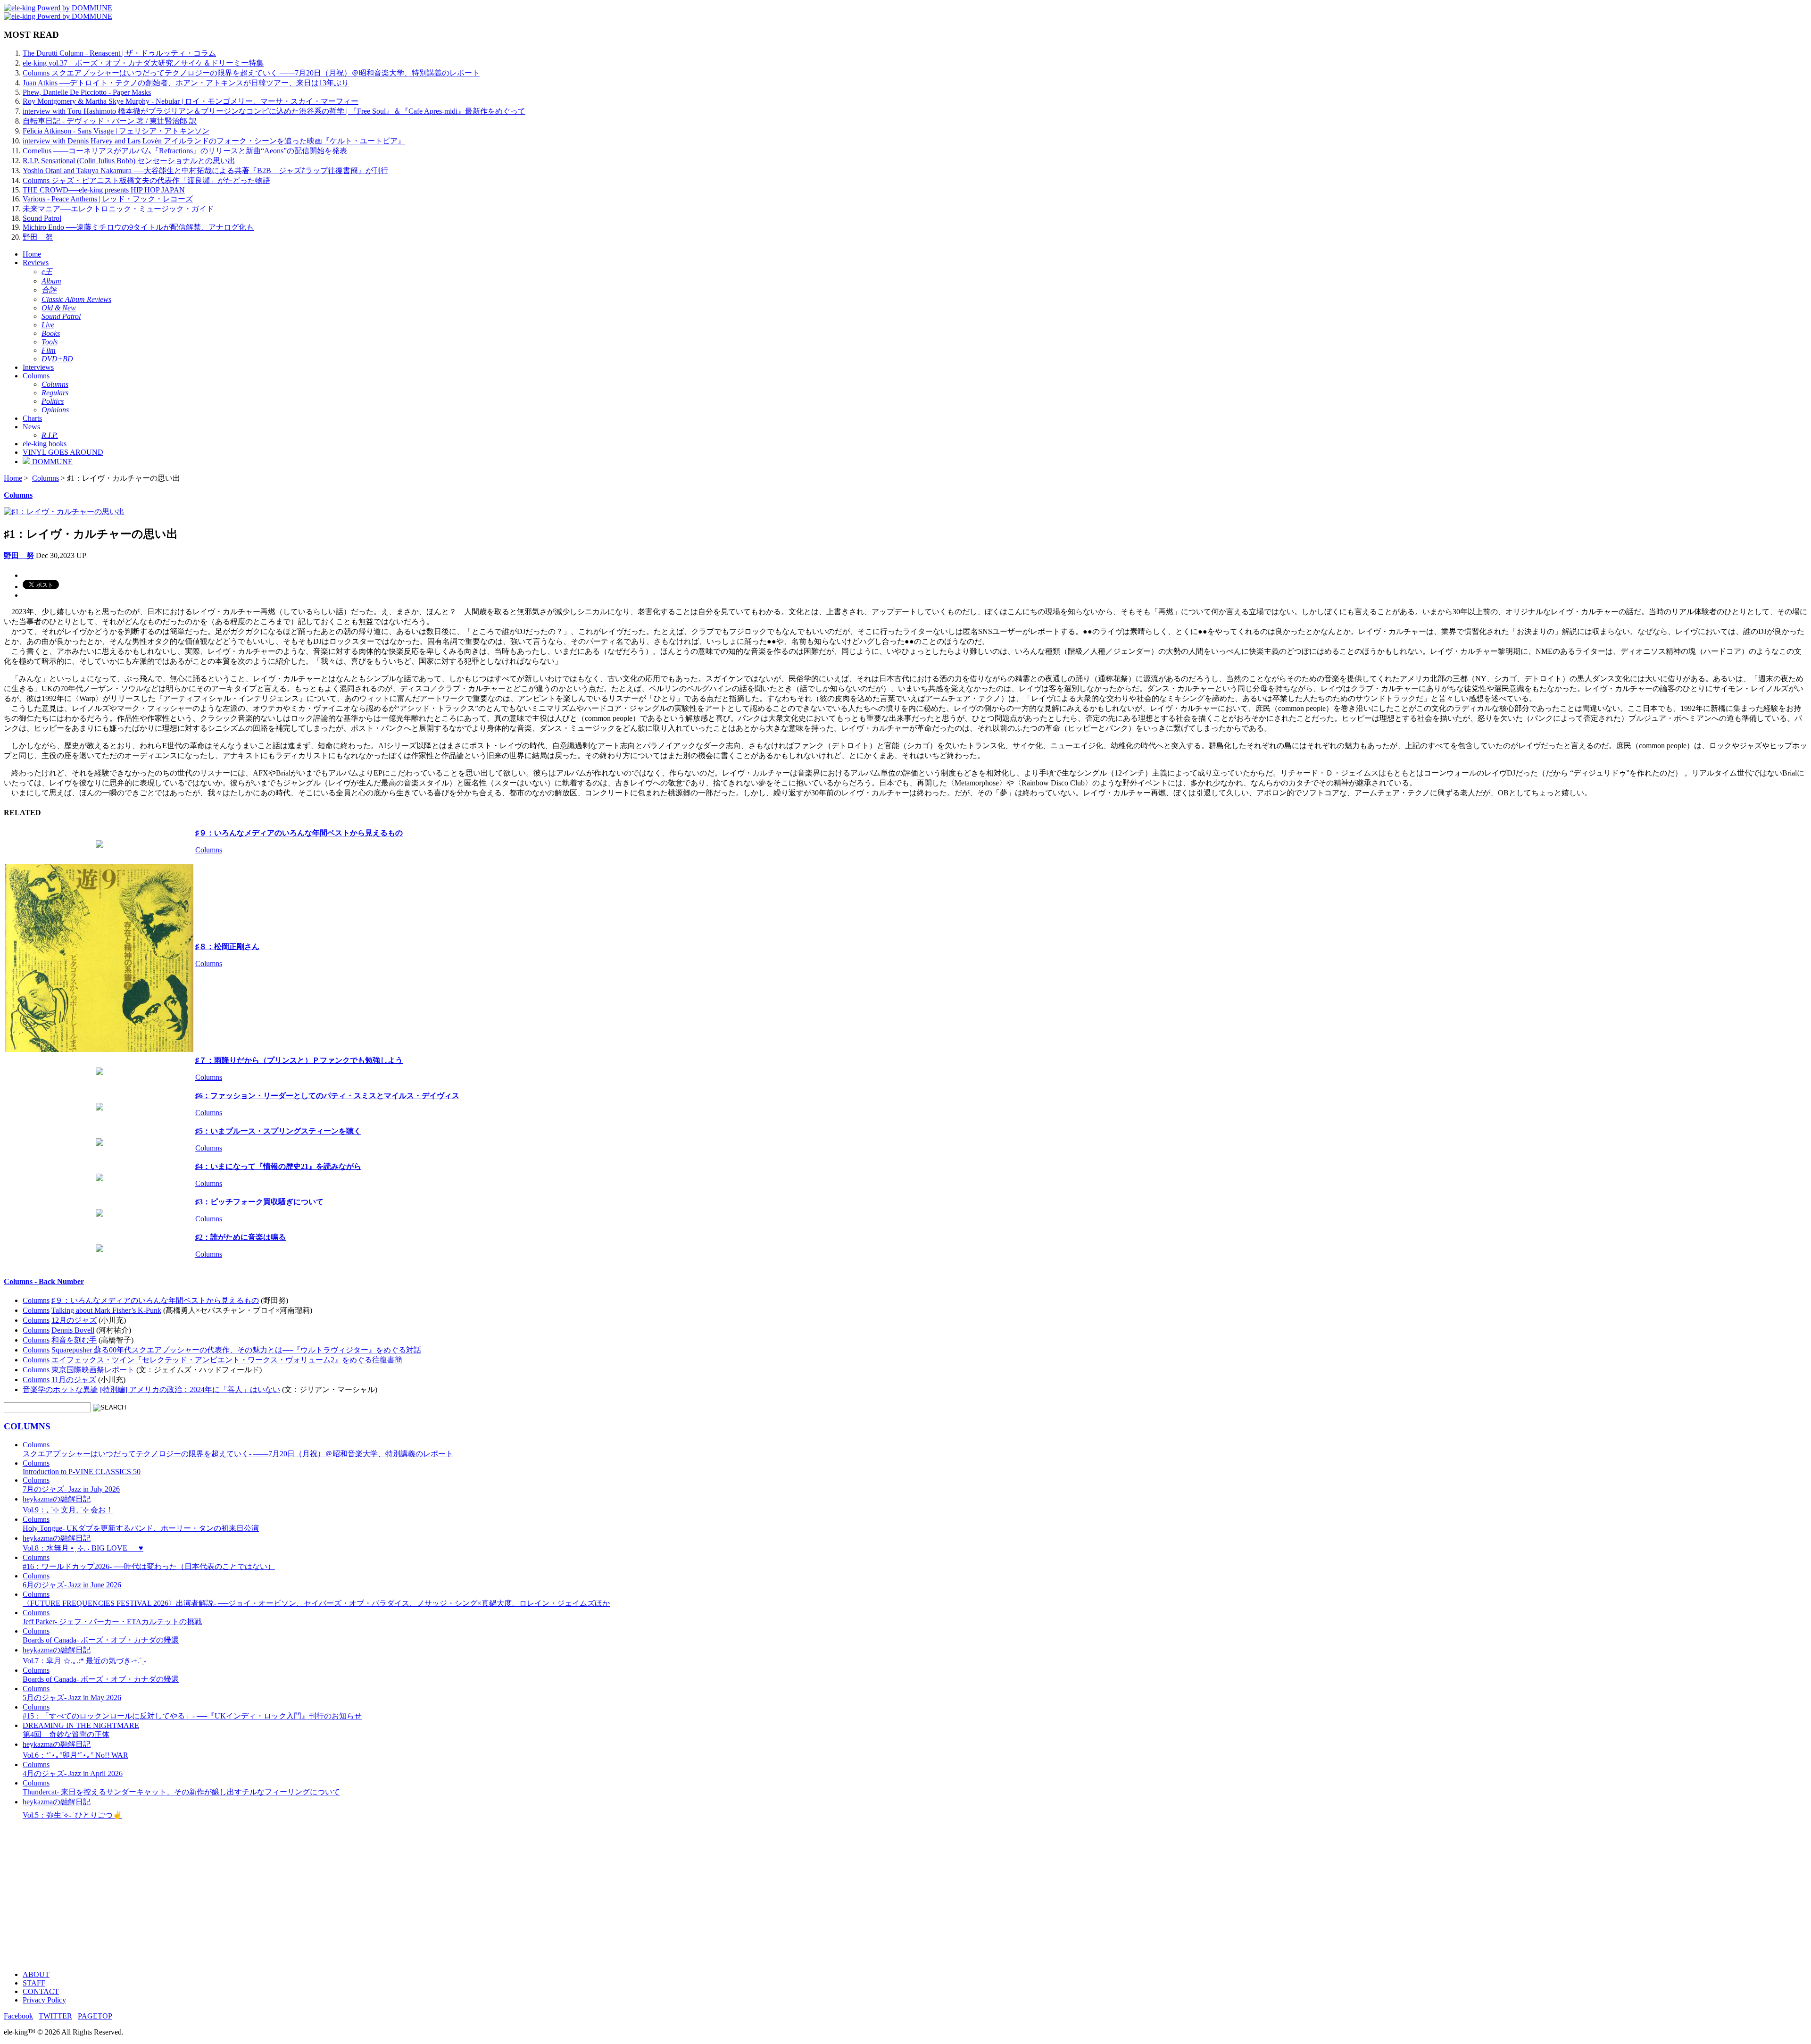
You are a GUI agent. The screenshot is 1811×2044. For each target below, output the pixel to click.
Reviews (36, 263)
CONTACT (41, 1991)
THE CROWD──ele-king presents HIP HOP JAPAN (104, 190)
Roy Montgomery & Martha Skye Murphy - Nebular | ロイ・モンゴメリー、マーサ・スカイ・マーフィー (191, 101)
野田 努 (38, 237)
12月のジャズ (74, 1320)
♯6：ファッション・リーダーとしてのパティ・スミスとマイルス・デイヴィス (327, 1096)
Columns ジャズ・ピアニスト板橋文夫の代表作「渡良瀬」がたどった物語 (146, 180)
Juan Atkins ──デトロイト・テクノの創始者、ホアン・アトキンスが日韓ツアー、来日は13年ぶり (186, 83)
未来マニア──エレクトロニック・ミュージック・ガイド (118, 209)
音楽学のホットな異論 (60, 1389)
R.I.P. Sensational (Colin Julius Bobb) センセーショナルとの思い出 (129, 161)
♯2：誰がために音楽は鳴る (241, 1237)
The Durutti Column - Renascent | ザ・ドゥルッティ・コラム (119, 53)
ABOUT (36, 1974)
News (31, 427)
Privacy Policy (44, 2000)
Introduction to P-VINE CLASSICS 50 (82, 1467)
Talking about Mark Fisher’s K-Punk (106, 1310)
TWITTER (55, 2016)
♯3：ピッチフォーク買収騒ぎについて (259, 1202)
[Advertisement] (287, 1897)
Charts (32, 418)
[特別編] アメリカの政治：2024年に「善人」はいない (190, 1389)
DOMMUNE (51, 462)
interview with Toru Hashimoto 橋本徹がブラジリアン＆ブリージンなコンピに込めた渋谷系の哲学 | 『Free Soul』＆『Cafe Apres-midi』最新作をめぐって (274, 111)
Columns (36, 376)
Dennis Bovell (73, 1330)
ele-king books (45, 444)
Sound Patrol (42, 218)
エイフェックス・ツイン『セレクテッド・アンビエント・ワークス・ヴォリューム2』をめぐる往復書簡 (227, 1360)
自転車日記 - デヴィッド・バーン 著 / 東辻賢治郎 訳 (110, 121)
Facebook (18, 2016)
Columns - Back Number (44, 1281)
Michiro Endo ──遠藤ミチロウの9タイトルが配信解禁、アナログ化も (138, 227)
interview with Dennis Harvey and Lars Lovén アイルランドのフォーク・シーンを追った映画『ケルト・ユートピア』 (214, 141)
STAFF (34, 1983)
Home (32, 254)
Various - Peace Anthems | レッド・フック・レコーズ (108, 199)
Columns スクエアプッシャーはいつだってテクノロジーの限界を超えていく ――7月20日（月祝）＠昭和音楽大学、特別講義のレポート (251, 73)
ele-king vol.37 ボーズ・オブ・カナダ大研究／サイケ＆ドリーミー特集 (143, 63)
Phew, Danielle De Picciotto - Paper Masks (87, 92)
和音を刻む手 (74, 1340)
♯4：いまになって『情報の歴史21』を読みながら (278, 1166)
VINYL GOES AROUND (63, 452)
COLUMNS (27, 1426)
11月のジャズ (74, 1380)
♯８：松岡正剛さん (227, 947)
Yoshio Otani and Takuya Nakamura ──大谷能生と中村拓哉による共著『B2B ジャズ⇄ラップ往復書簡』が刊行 (205, 171)
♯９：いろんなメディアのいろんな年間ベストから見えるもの (299, 833)
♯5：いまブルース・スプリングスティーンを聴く (278, 1131)
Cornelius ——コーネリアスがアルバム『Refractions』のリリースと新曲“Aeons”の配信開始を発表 (185, 151)
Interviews (38, 367)
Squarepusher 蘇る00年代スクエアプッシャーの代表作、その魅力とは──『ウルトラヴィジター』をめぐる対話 (236, 1350)
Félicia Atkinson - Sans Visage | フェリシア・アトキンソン (116, 131)
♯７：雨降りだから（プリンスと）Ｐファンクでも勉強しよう (299, 1060)
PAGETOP (95, 2016)
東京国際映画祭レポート (93, 1370)
